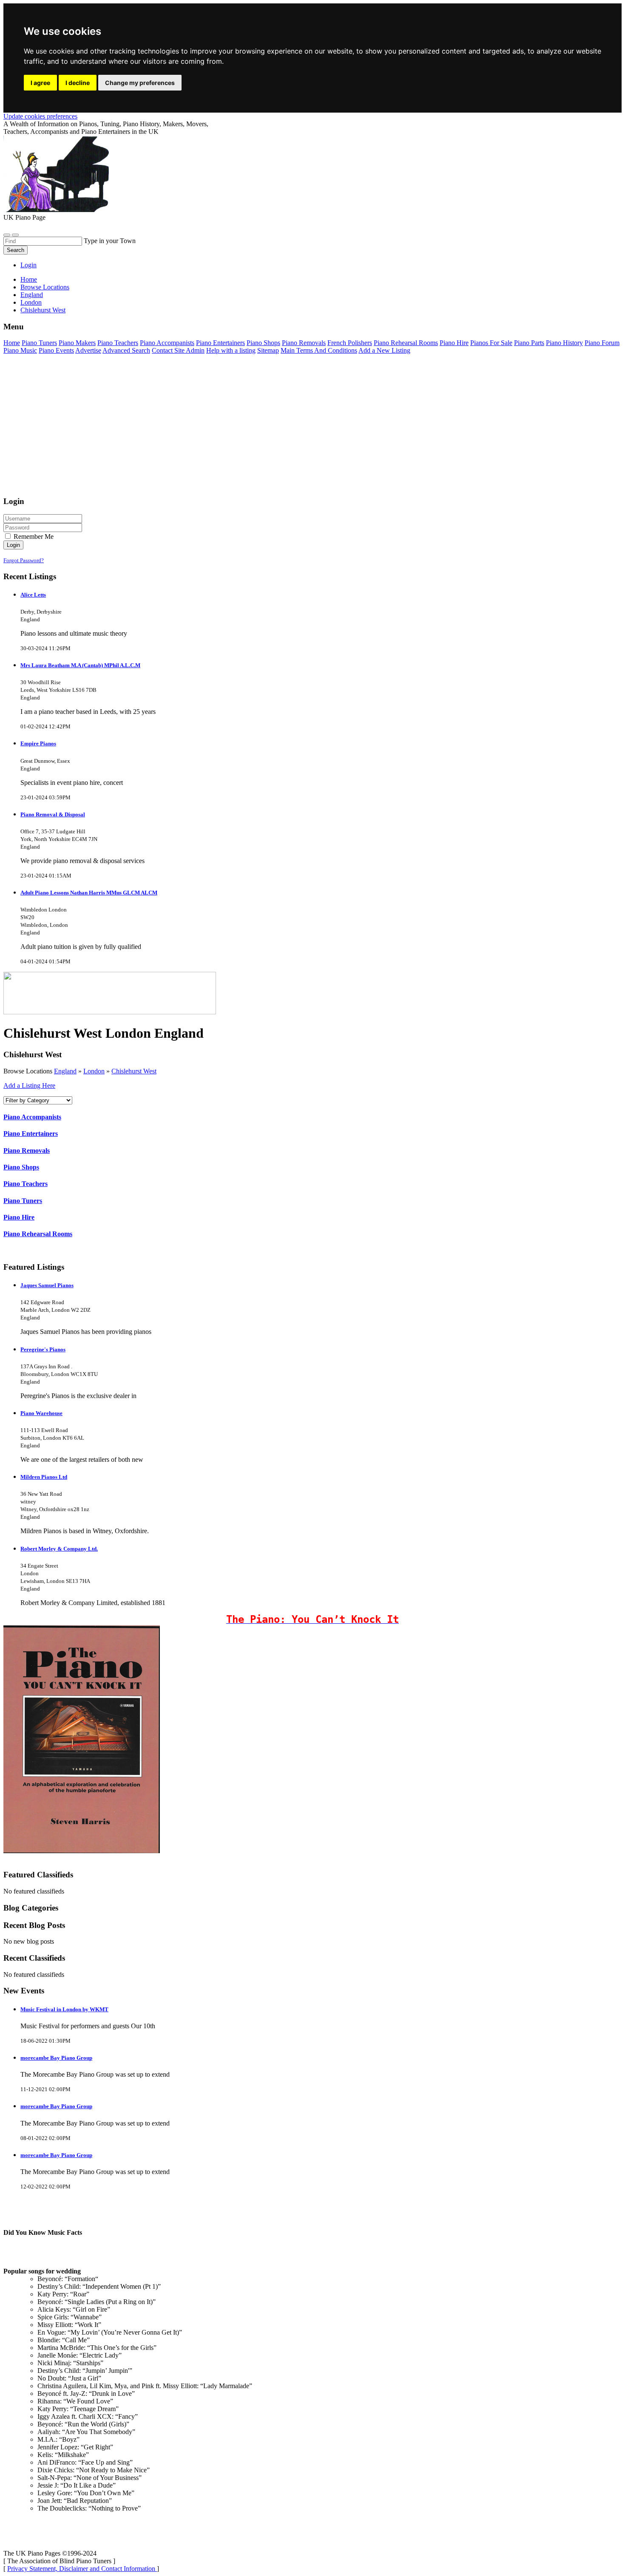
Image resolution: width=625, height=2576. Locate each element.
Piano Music (20, 350)
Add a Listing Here (29, 1086)
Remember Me (33, 536)
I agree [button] (40, 83)
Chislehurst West (134, 1071)
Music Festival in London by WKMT (64, 2009)
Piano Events (56, 350)
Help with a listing (231, 350)
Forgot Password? (24, 560)
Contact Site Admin (178, 350)
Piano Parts (529, 343)
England (65, 1071)
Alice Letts (33, 595)
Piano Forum (602, 343)
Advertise (88, 350)
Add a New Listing (384, 350)
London (94, 1071)
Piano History (564, 343)
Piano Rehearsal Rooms (406, 343)
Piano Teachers (118, 343)
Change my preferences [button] (140, 83)
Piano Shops (263, 343)
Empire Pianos (38, 743)
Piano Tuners (39, 343)
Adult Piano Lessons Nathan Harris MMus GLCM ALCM (89, 893)
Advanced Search (126, 350)
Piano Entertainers (220, 343)
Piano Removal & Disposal (53, 814)
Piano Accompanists (167, 343)
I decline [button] (78, 83)
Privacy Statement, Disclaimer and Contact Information (82, 2569)
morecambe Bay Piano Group (56, 2058)
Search (16, 250)
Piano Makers (77, 343)
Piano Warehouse (41, 1413)
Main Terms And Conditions (319, 350)
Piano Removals (304, 343)
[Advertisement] (259, 429)
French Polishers (350, 343)
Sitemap (268, 350)
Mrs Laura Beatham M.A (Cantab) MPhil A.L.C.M (80, 665)
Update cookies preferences (40, 116)
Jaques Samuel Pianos (47, 1285)
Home (29, 279)
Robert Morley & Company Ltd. (59, 1549)
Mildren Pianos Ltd (44, 1477)
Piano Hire (454, 343)
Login (28, 265)
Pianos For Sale (491, 343)
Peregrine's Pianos (43, 1349)
